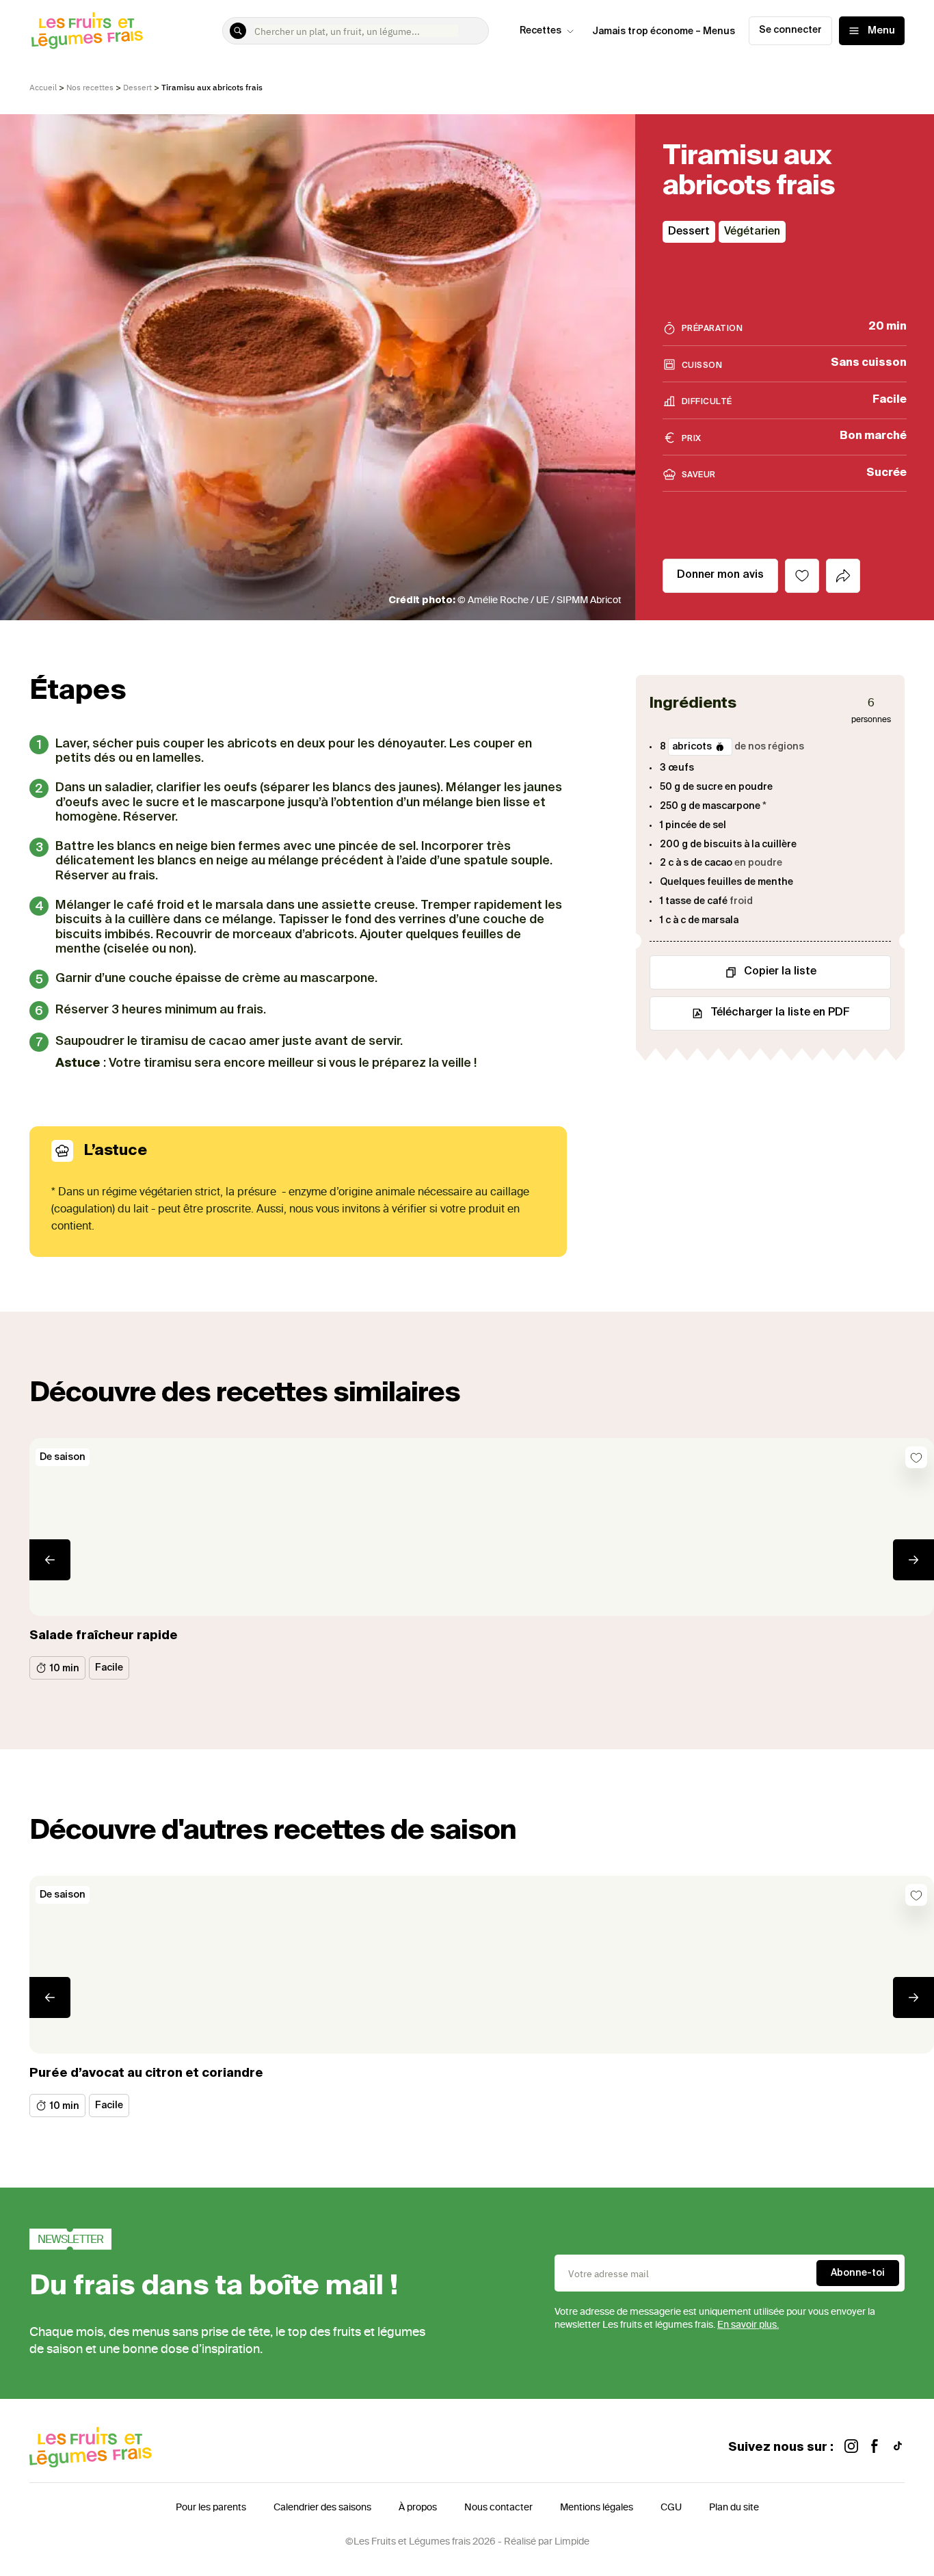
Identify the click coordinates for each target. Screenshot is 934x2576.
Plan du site (734, 2507)
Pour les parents (211, 2507)
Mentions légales (597, 2507)
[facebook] (875, 2448)
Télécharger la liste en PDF (780, 1013)
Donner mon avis (720, 575)
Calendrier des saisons (322, 2507)
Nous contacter (498, 2507)
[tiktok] (898, 2448)
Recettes (541, 31)
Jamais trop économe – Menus (664, 31)
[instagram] (851, 2448)
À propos (418, 2507)
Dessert (137, 87)
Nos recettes (90, 87)
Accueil (43, 87)
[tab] (843, 576)
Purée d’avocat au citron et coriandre (146, 2073)
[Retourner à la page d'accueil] (88, 31)
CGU (671, 2507)
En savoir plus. (748, 2325)
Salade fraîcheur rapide (104, 1636)
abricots (692, 747)
